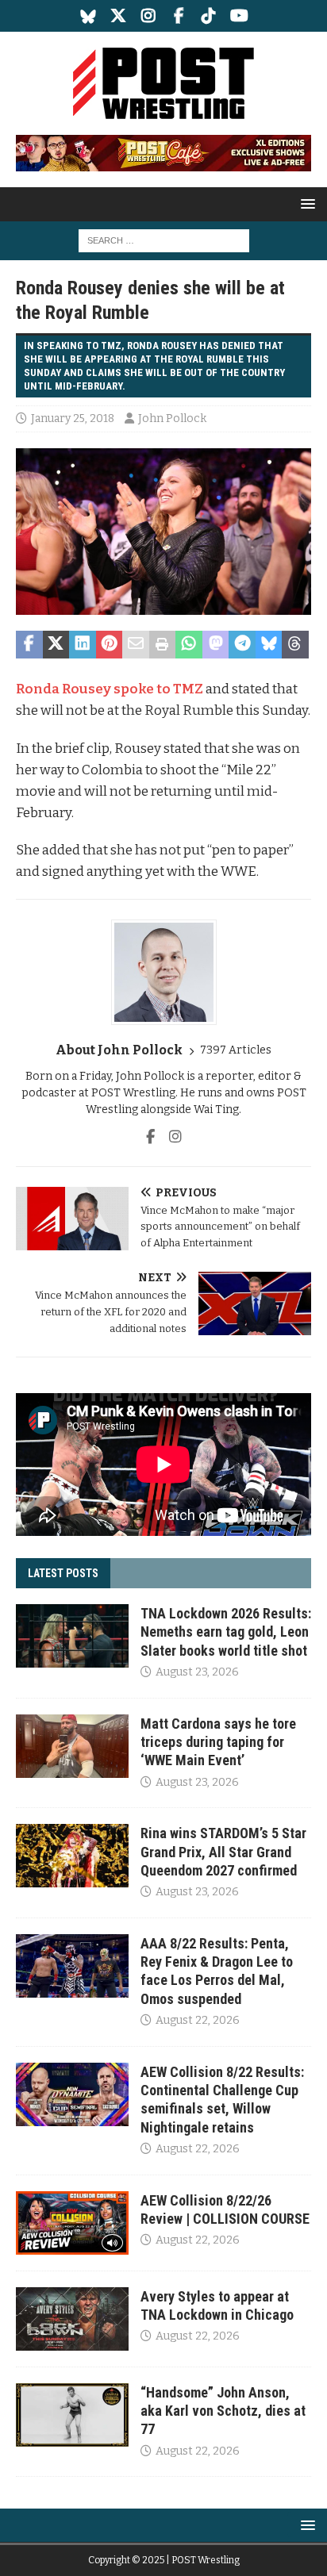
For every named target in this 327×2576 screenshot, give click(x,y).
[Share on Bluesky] (269, 645)
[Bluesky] (88, 16)
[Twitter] (119, 16)
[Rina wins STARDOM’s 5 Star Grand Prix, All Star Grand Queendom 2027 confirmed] (72, 1856)
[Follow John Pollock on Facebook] (150, 1137)
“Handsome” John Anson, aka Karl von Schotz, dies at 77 (223, 2411)
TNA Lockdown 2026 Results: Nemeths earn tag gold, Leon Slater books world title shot (226, 1632)
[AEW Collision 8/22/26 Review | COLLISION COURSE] (72, 2223)
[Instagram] (149, 16)
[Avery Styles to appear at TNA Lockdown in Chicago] (72, 2319)
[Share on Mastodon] (216, 645)
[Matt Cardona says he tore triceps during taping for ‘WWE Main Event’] (72, 1746)
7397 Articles (236, 1050)
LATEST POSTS (63, 1573)
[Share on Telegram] (242, 645)
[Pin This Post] (110, 645)
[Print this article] (163, 645)
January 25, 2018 (73, 418)
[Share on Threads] (295, 645)
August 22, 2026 (198, 2020)
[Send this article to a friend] (136, 645)
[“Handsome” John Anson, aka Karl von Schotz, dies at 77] (72, 2415)
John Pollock (172, 418)
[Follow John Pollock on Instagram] (169, 1137)
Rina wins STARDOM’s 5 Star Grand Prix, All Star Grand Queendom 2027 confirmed (223, 1852)
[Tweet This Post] (56, 645)
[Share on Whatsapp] (189, 645)
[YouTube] (239, 16)
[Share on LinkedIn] (83, 645)
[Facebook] (179, 16)
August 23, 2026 (197, 1672)
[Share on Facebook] (29, 645)
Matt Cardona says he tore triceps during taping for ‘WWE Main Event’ (218, 1742)
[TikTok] (209, 16)
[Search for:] (164, 240)
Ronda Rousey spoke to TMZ (110, 689)
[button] (305, 203)
